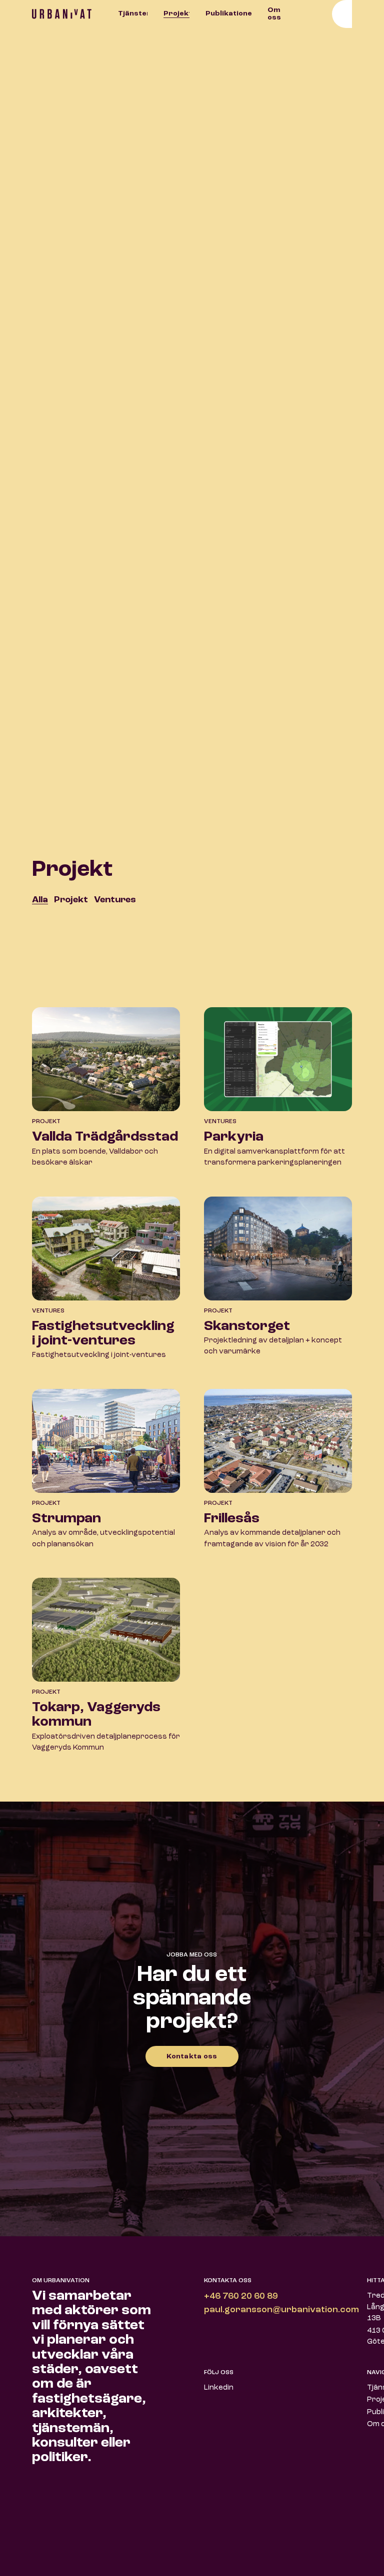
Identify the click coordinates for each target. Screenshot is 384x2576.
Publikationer (228, 13)
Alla (40, 900)
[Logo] (72, 14)
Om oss (274, 14)
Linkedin (219, 2388)
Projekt (176, 13)
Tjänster (133, 13)
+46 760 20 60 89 (241, 2296)
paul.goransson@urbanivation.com (281, 2310)
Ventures (115, 900)
